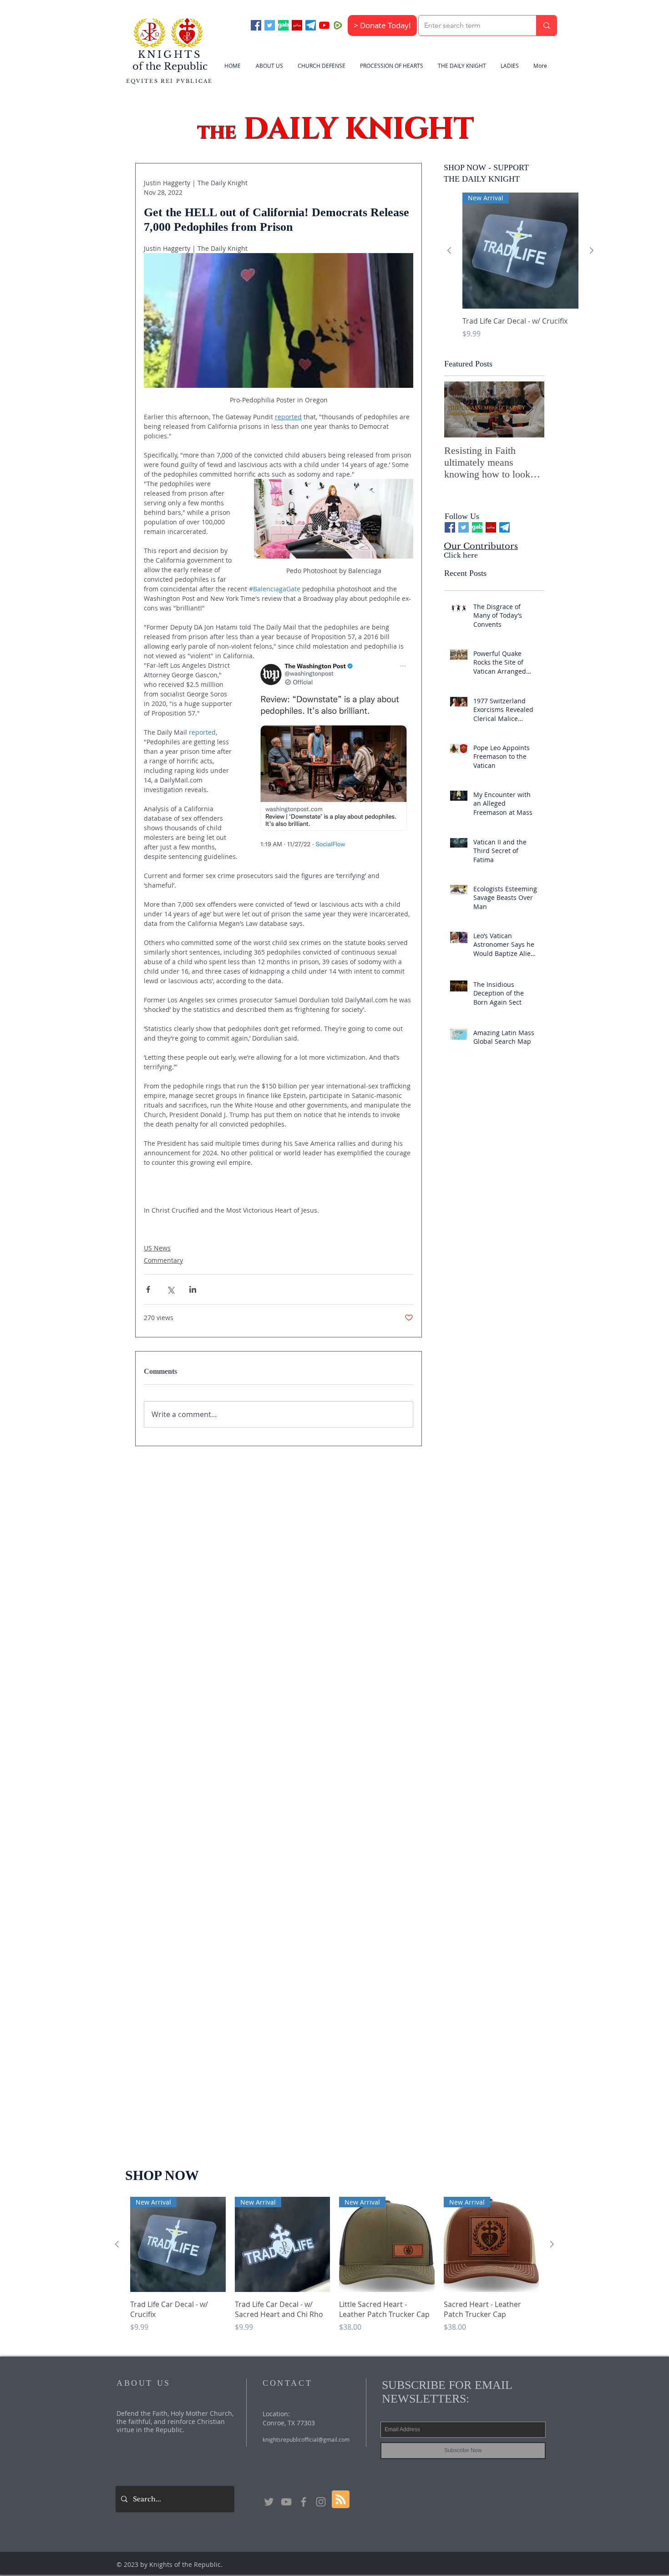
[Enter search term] (546, 25)
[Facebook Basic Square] (256, 25)
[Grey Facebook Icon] (304, 2502)
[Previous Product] (449, 250)
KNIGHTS (170, 55)
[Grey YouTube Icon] (286, 2502)
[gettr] (297, 25)
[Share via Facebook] (148, 1289)
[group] (520, 271)
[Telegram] (311, 25)
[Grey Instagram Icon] (321, 2502)
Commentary (163, 1260)
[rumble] (338, 25)
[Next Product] (592, 250)
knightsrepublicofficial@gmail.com (306, 2439)
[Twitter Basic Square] (270, 25)
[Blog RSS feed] (341, 2500)
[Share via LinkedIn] (193, 1289)
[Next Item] (530, 410)
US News (157, 1248)
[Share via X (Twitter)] (170, 1289)
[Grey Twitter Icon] (269, 2502)
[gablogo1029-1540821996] (283, 25)
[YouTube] (324, 25)
